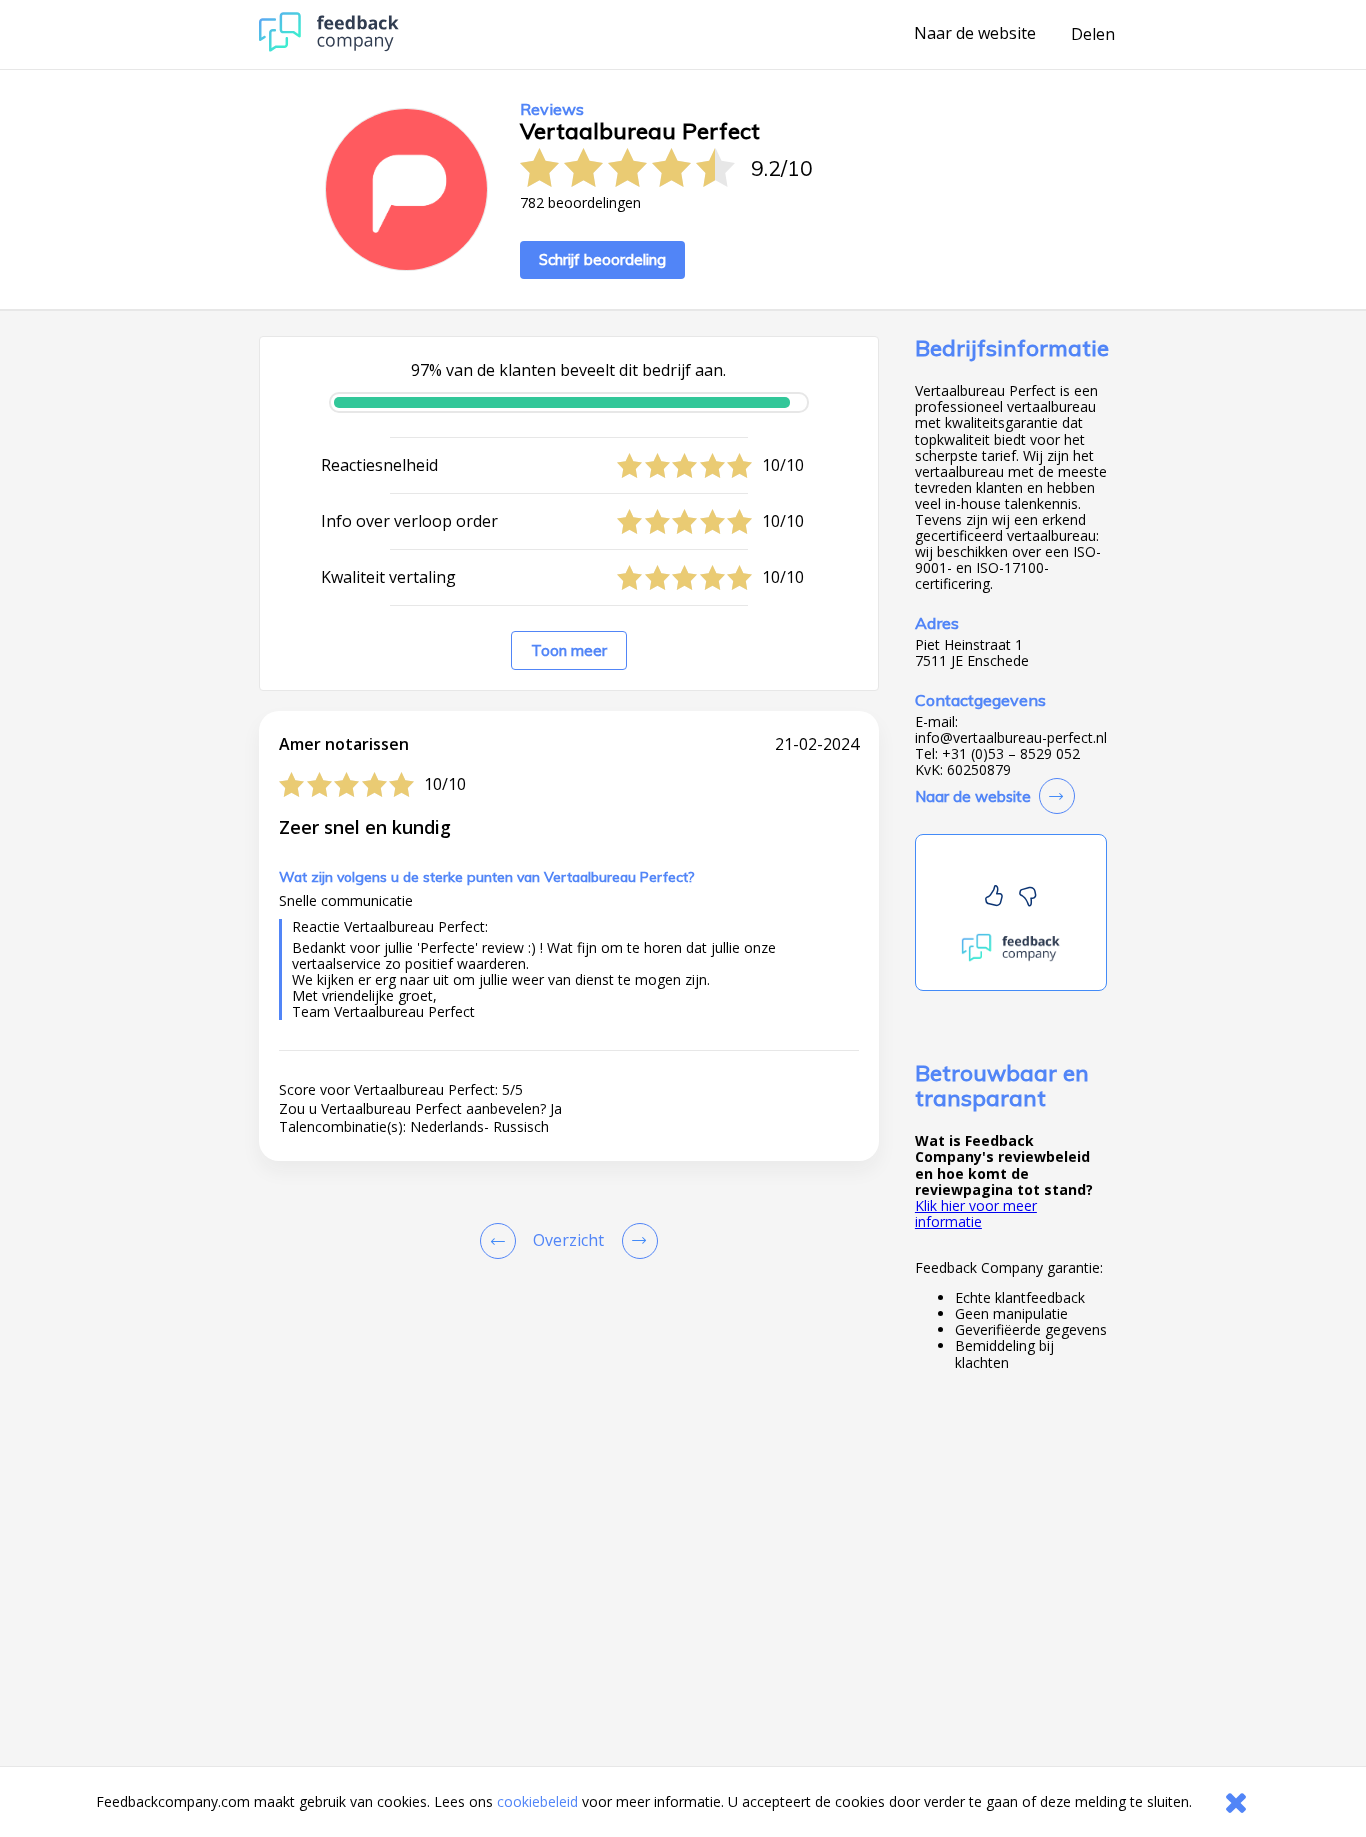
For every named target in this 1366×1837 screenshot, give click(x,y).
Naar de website (975, 34)
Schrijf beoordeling (602, 259)
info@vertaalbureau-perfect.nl (1011, 738)
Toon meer (569, 650)
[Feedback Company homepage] (329, 46)
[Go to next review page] (636, 1241)
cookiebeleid (537, 1801)
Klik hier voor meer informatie (976, 1213)
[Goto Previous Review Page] (502, 1241)
